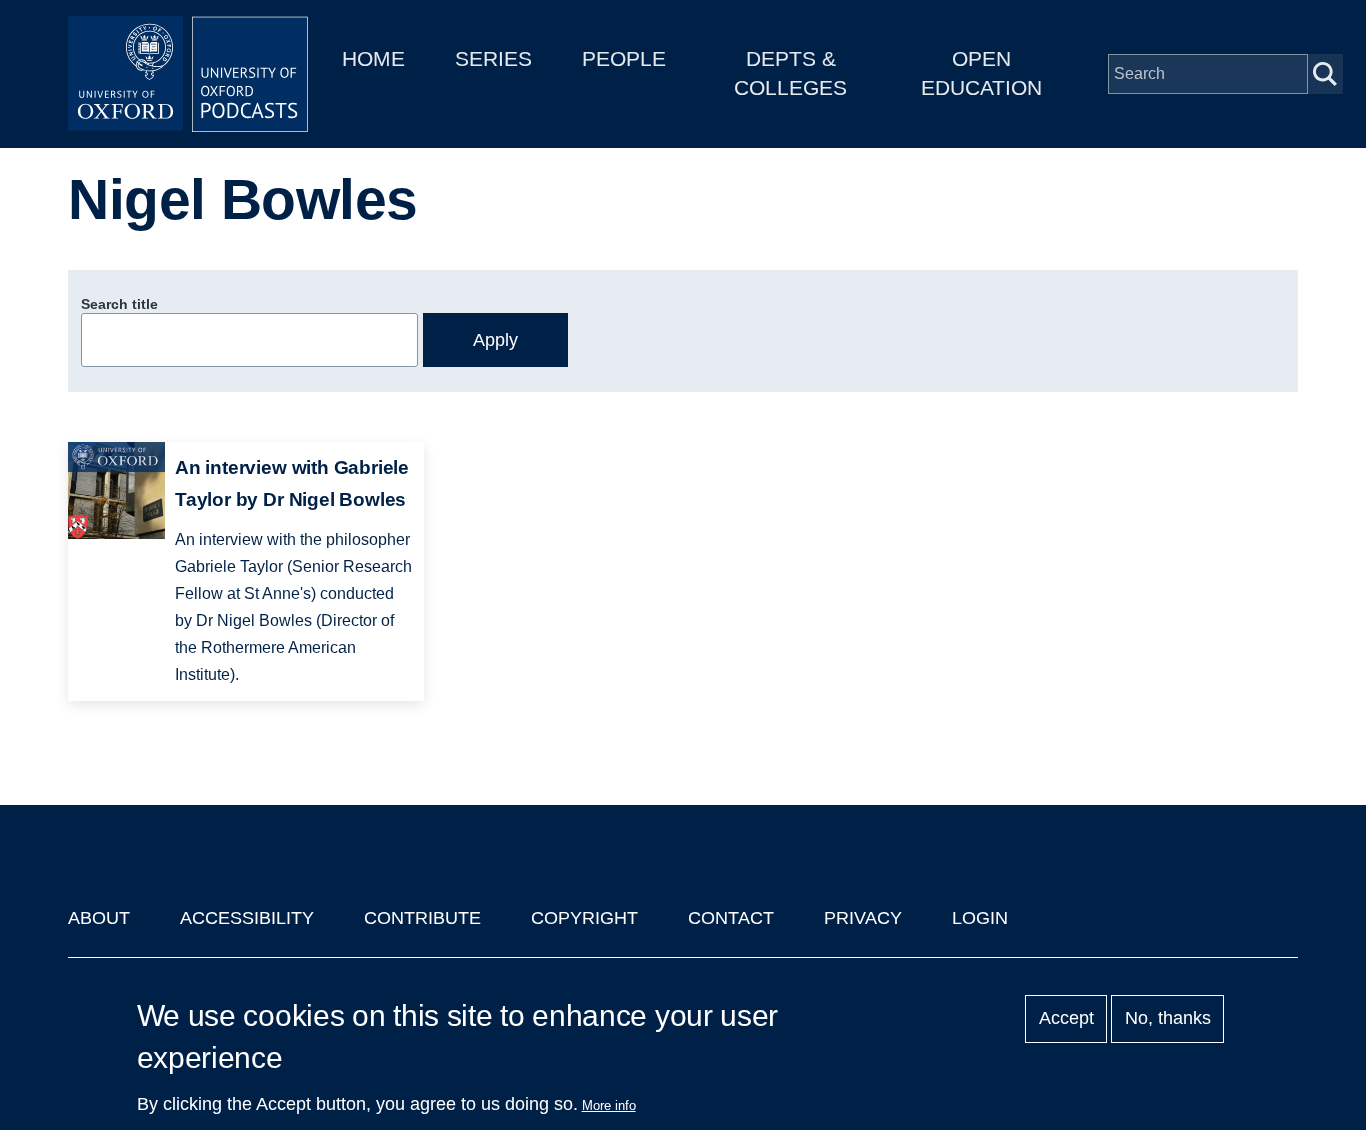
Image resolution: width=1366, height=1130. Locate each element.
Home (373, 58)
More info (609, 1105)
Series (493, 58)
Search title (119, 304)
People (624, 58)
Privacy (863, 918)
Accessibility (247, 918)
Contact (731, 918)
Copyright (584, 918)
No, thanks (1168, 1019)
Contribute (422, 918)
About (99, 918)
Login (980, 918)
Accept (1066, 1019)
